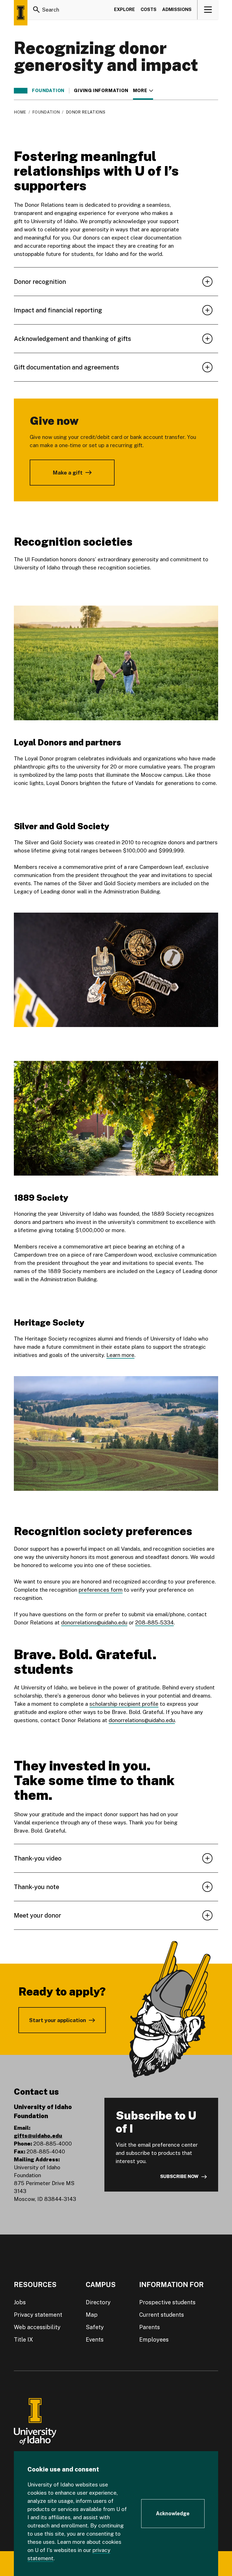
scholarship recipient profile (124, 1704)
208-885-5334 (154, 1622)
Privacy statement (38, 2315)
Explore (124, 9)
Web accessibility (37, 2327)
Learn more (120, 1355)
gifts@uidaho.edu (38, 2136)
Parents (150, 2327)
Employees (154, 2340)
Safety (95, 2327)
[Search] (36, 10)
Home (20, 112)
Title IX (23, 2340)
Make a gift (68, 473)
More (143, 91)
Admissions (177, 9)
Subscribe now (179, 2176)
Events (95, 2340)
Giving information (101, 91)
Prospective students (167, 2302)
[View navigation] (208, 10)
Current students (162, 2315)
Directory (98, 2302)
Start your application (58, 2020)
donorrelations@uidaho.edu (94, 1622)
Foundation (48, 91)
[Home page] (21, 13)
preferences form (101, 1590)
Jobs (20, 2302)
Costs (149, 9)
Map (92, 2315)
